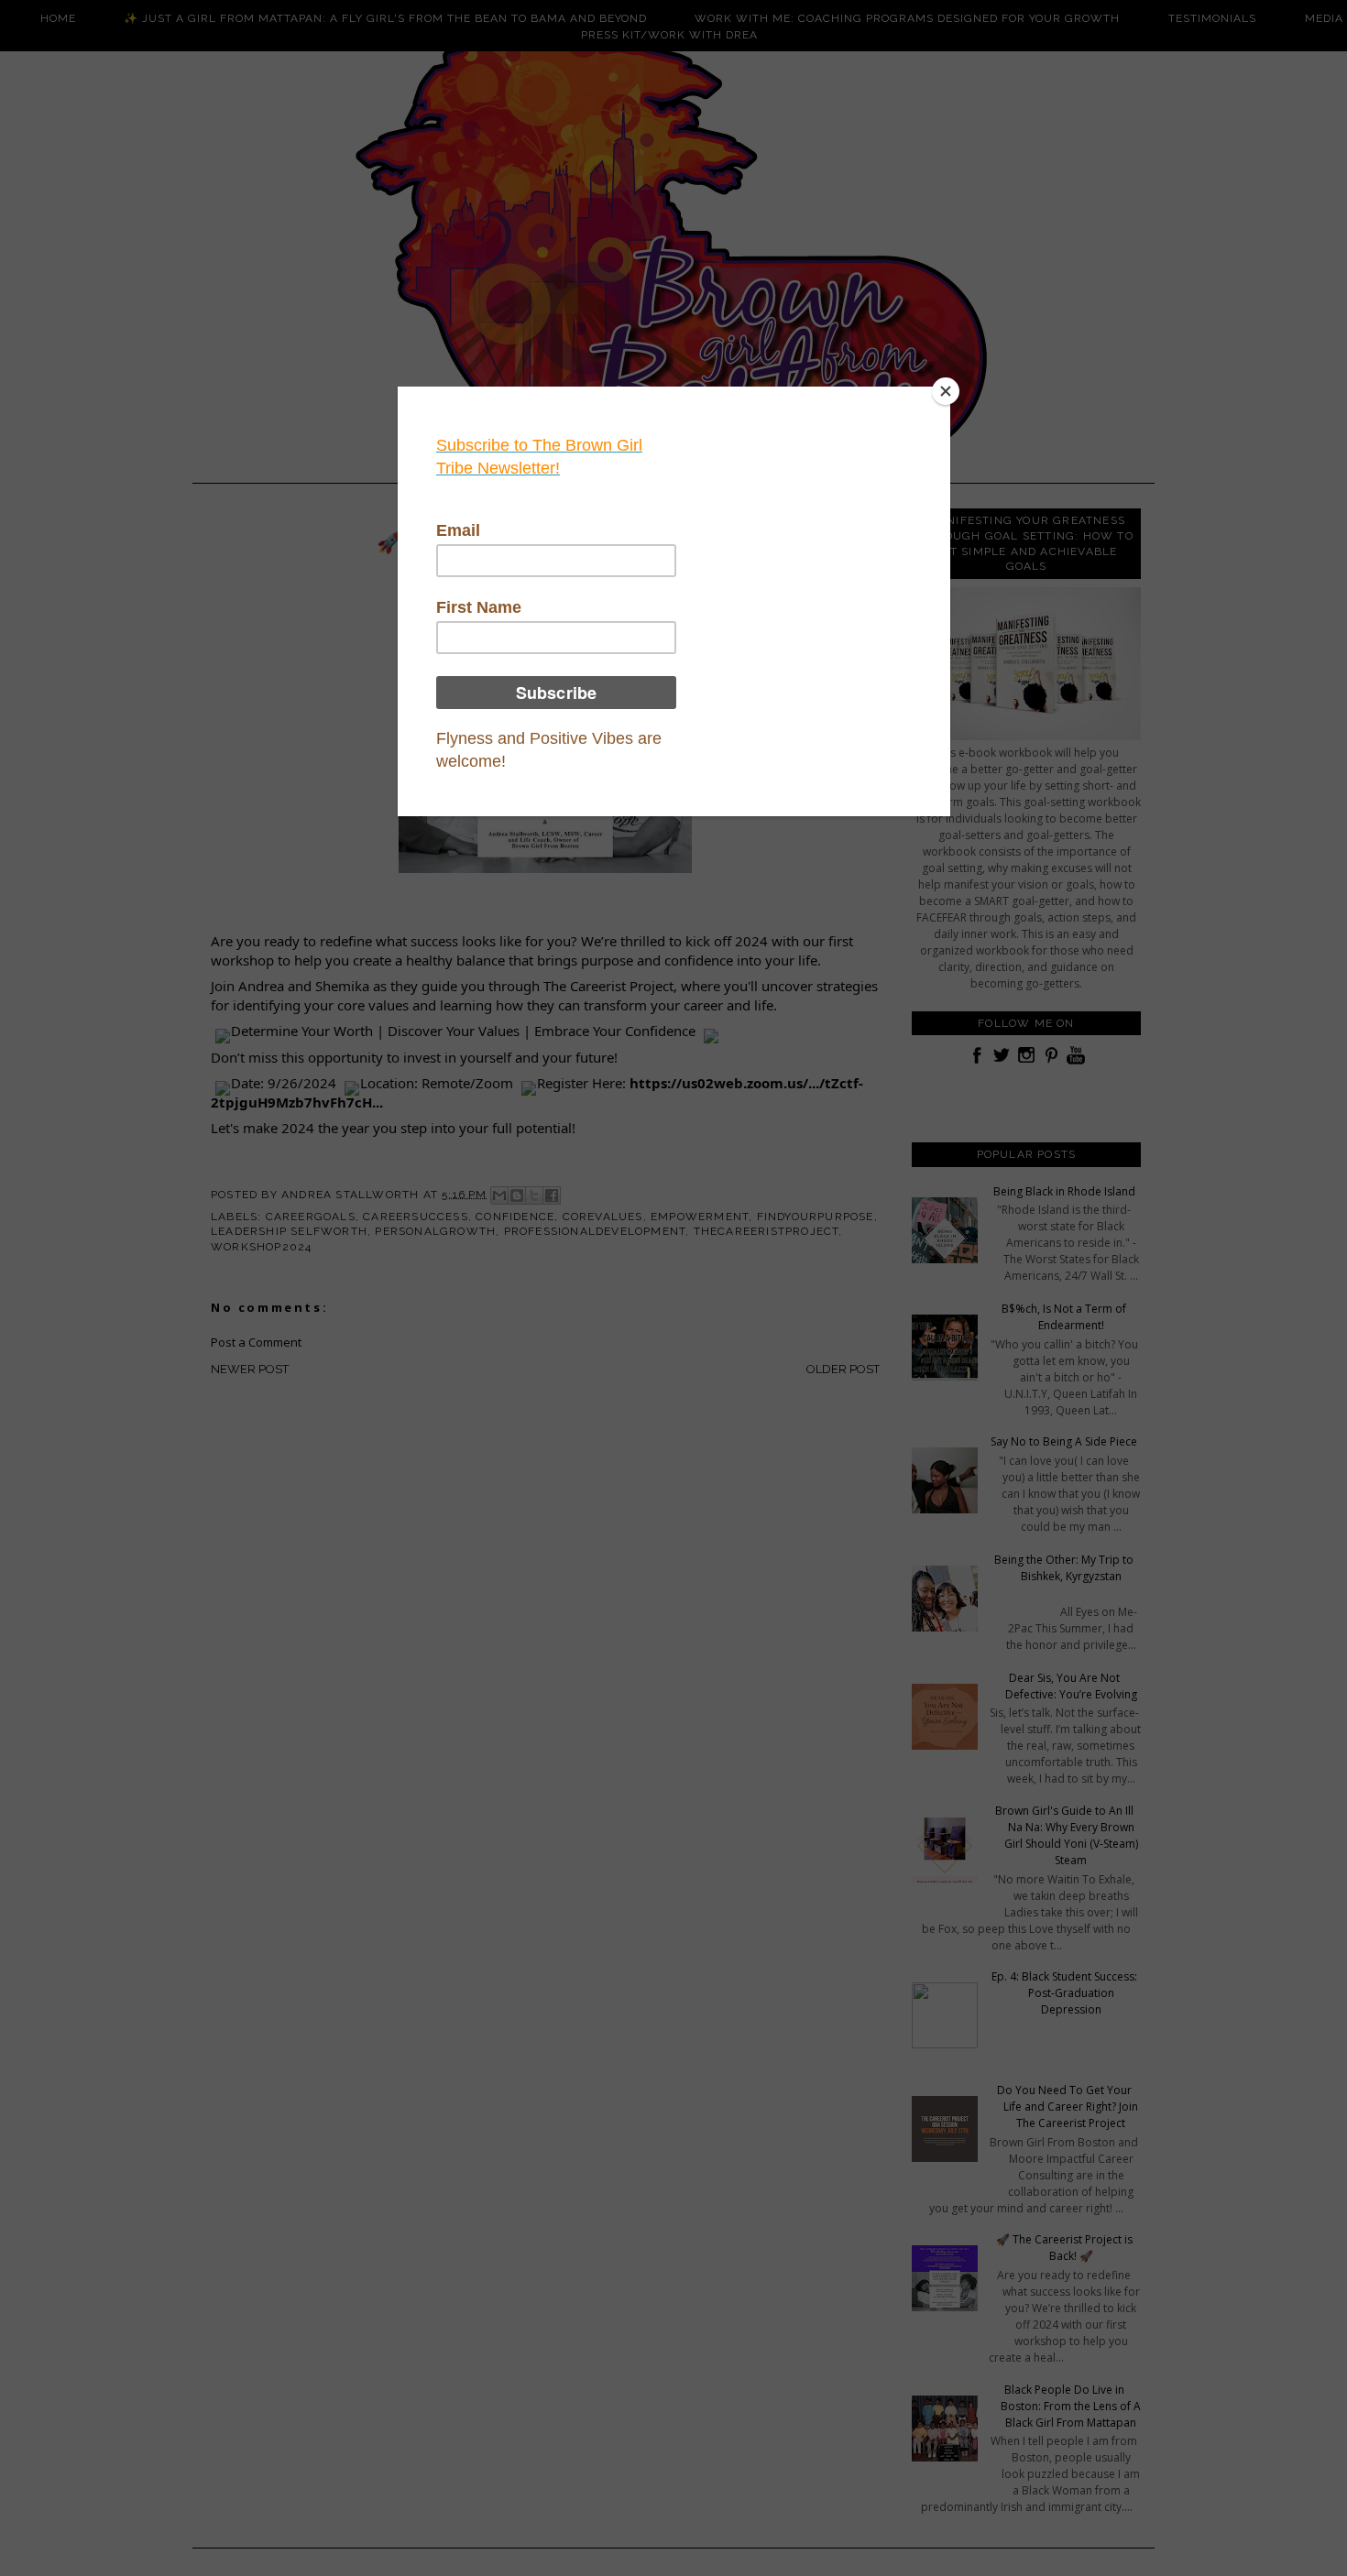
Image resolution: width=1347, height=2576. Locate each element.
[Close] (946, 391)
